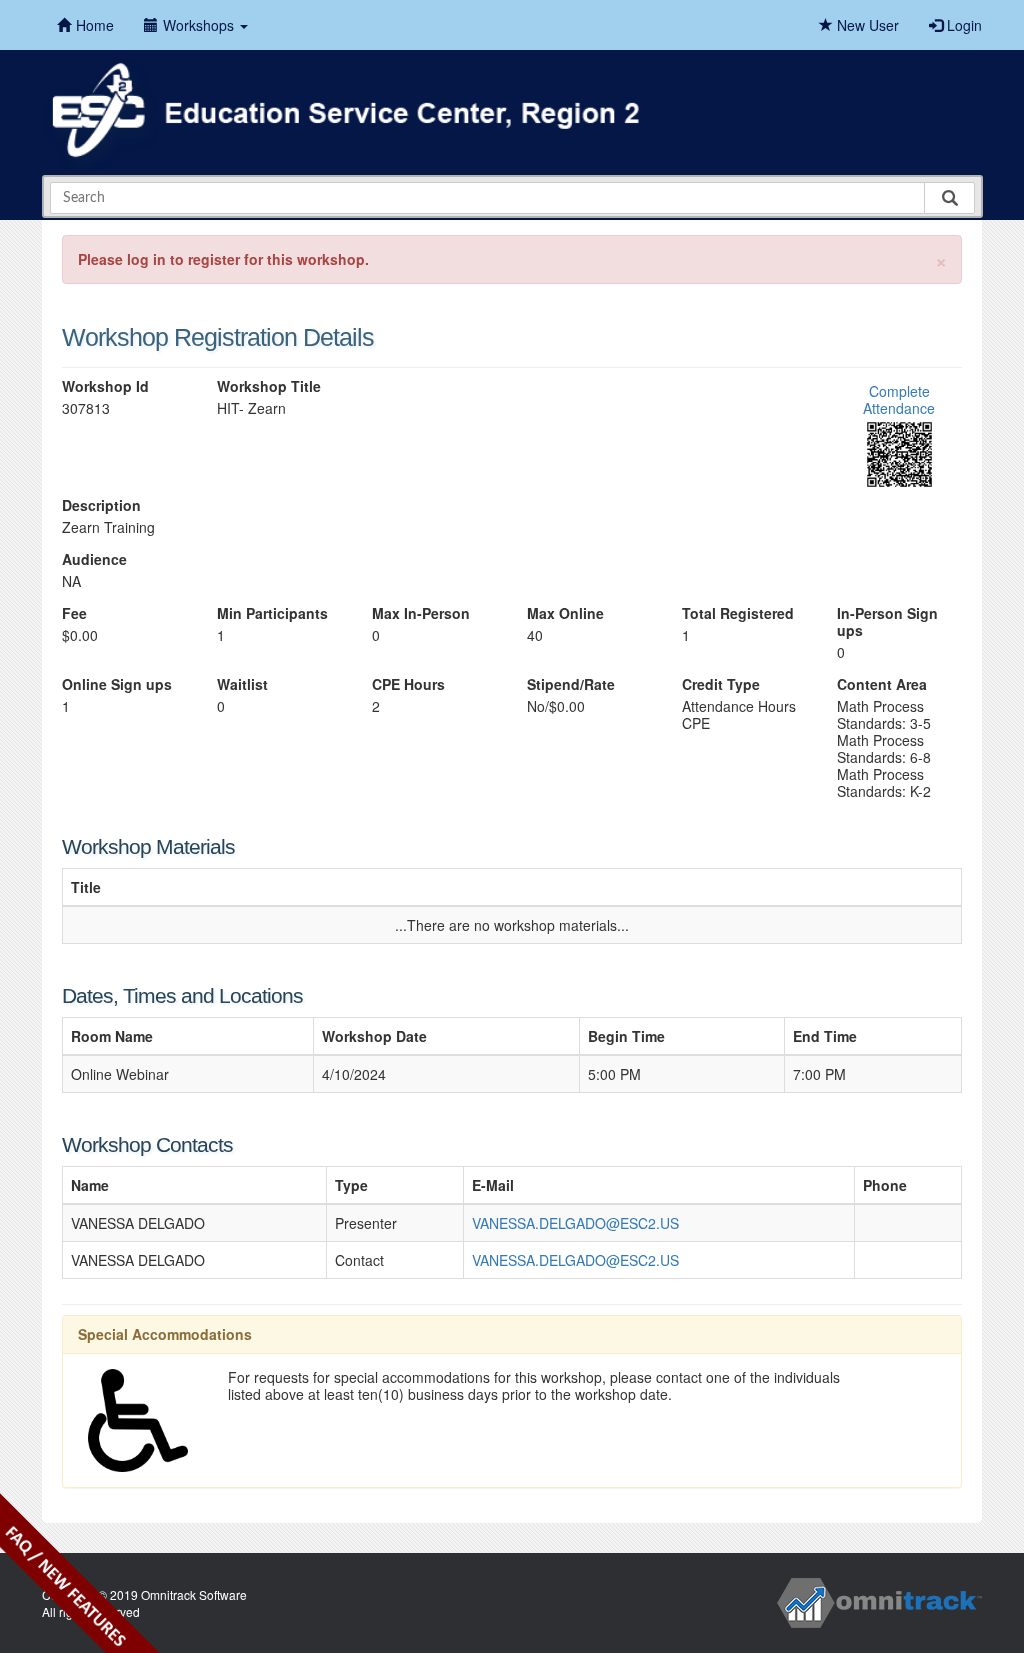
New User (866, 25)
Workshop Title (269, 386)
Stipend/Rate (571, 684)
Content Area (882, 684)
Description (101, 505)
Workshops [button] (200, 25)
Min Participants (272, 613)
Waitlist (242, 684)
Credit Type (721, 684)
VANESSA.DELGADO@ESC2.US (575, 1223)
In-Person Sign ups (887, 622)
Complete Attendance (899, 399)
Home (95, 25)
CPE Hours (408, 684)
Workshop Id (105, 386)
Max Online (565, 613)
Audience (94, 559)
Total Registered (738, 613)
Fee (74, 613)
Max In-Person (421, 613)
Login (962, 25)
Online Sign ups (117, 684)
